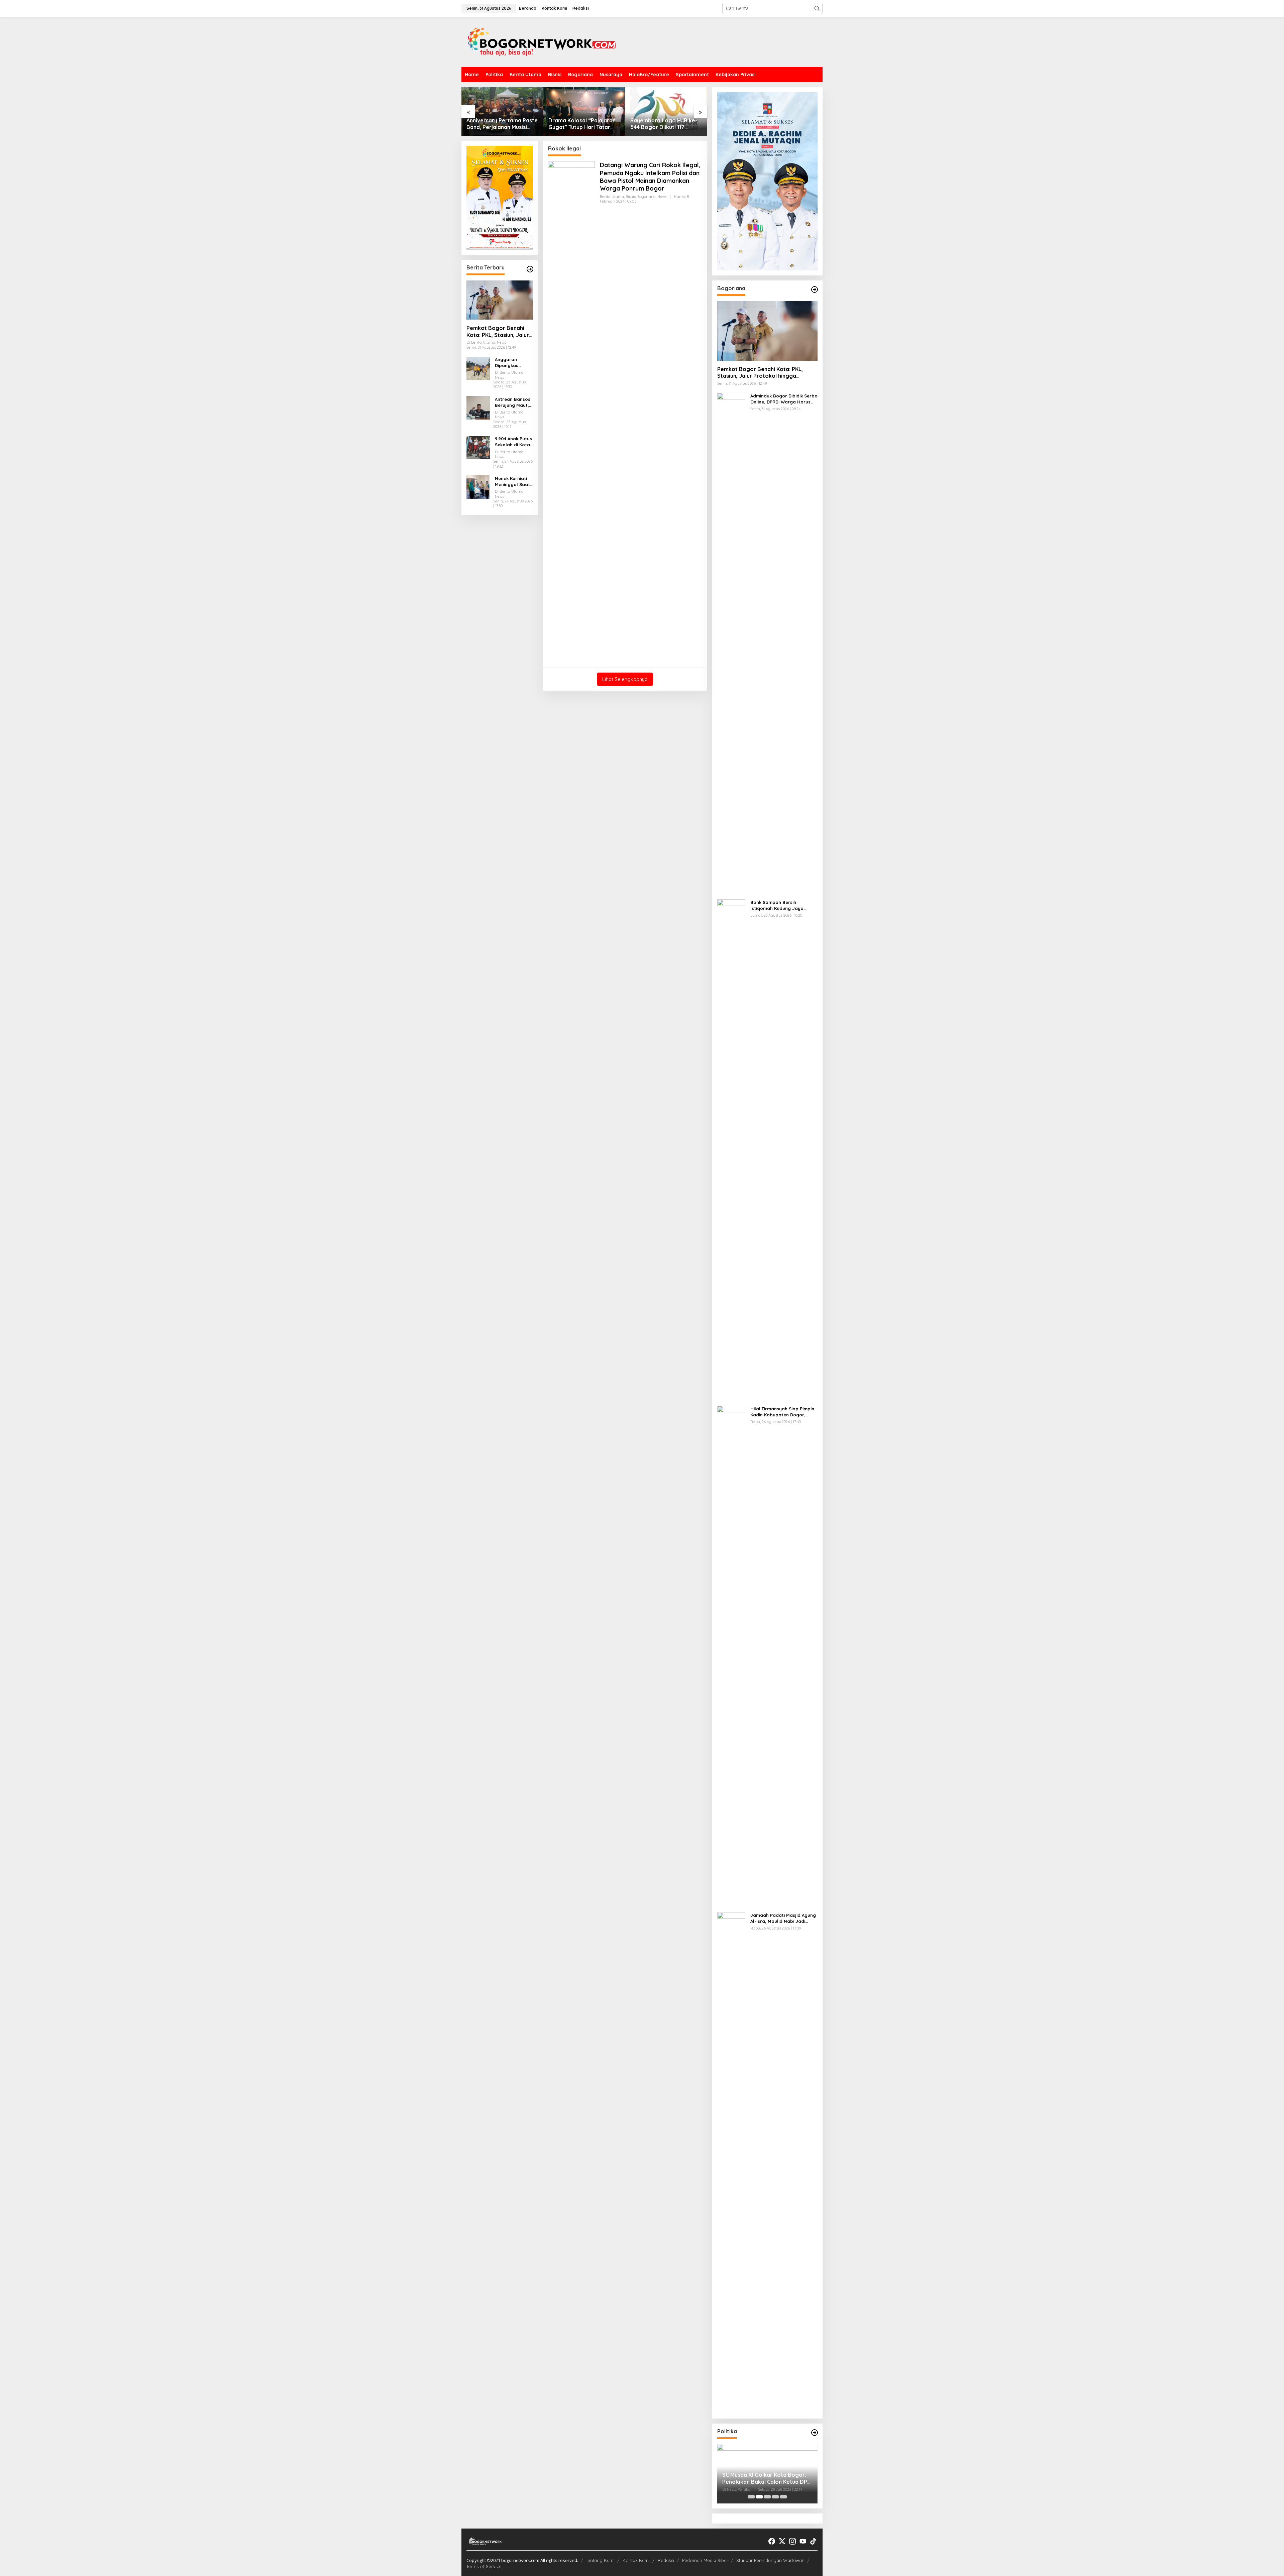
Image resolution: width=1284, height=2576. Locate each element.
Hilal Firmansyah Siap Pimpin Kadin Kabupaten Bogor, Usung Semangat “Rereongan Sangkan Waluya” (784, 1412)
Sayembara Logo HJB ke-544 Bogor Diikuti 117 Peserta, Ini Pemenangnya (582, 124)
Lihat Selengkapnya (625, 679)
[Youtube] (803, 2541)
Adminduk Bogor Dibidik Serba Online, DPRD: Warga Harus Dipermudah (784, 399)
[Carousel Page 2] (759, 2497)
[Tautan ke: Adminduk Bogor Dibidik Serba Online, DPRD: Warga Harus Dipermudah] (731, 643)
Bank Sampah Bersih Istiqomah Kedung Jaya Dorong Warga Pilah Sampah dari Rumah (783, 905)
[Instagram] (792, 2541)
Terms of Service (484, 2566)
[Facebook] (772, 2541)
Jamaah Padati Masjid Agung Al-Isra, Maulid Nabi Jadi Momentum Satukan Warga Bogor (783, 1918)
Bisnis (631, 197)
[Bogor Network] (542, 41)
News (662, 197)
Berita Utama (612, 197)
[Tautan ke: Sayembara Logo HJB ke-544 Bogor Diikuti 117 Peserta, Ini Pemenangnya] (584, 111)
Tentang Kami (600, 2560)
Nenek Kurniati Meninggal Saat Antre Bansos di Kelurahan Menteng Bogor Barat (512, 482)
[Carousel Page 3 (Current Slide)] (767, 2497)
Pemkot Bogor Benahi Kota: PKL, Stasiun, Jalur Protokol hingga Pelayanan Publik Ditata (498, 332)
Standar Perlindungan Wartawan (770, 2560)
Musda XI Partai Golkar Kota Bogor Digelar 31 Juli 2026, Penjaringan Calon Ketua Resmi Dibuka (763, 2478)
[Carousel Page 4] (775, 2497)
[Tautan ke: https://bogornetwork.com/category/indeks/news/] (815, 2433)
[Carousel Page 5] (783, 2497)
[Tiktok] (813, 2541)
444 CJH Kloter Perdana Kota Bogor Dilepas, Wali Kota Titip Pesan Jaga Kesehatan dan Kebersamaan (663, 124)
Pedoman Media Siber (705, 2560)
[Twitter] (782, 2541)
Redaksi (666, 2560)
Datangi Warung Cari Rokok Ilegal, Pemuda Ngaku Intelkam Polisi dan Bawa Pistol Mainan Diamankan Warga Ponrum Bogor (650, 177)
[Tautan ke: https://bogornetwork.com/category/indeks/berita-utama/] (530, 269)
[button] (817, 8)
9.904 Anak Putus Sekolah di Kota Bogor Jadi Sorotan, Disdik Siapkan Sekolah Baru (513, 442)
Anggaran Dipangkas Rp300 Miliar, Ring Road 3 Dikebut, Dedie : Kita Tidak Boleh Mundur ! (513, 363)
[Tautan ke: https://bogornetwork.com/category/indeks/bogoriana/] (815, 289)
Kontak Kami (636, 2560)
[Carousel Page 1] (751, 2497)
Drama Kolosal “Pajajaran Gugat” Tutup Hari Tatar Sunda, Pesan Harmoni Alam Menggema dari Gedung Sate (500, 124)
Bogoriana (647, 197)
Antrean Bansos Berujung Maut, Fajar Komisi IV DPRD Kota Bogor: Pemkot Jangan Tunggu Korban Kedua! (513, 402)
